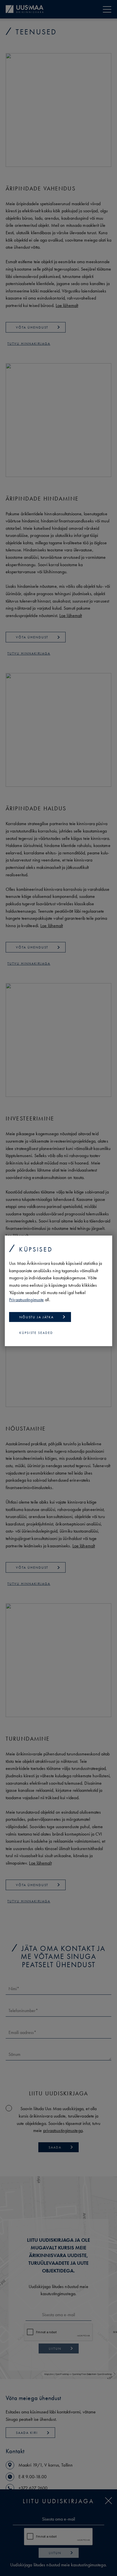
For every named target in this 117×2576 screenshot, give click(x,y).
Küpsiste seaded (36, 1333)
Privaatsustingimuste (26, 1300)
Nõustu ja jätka (36, 1317)
